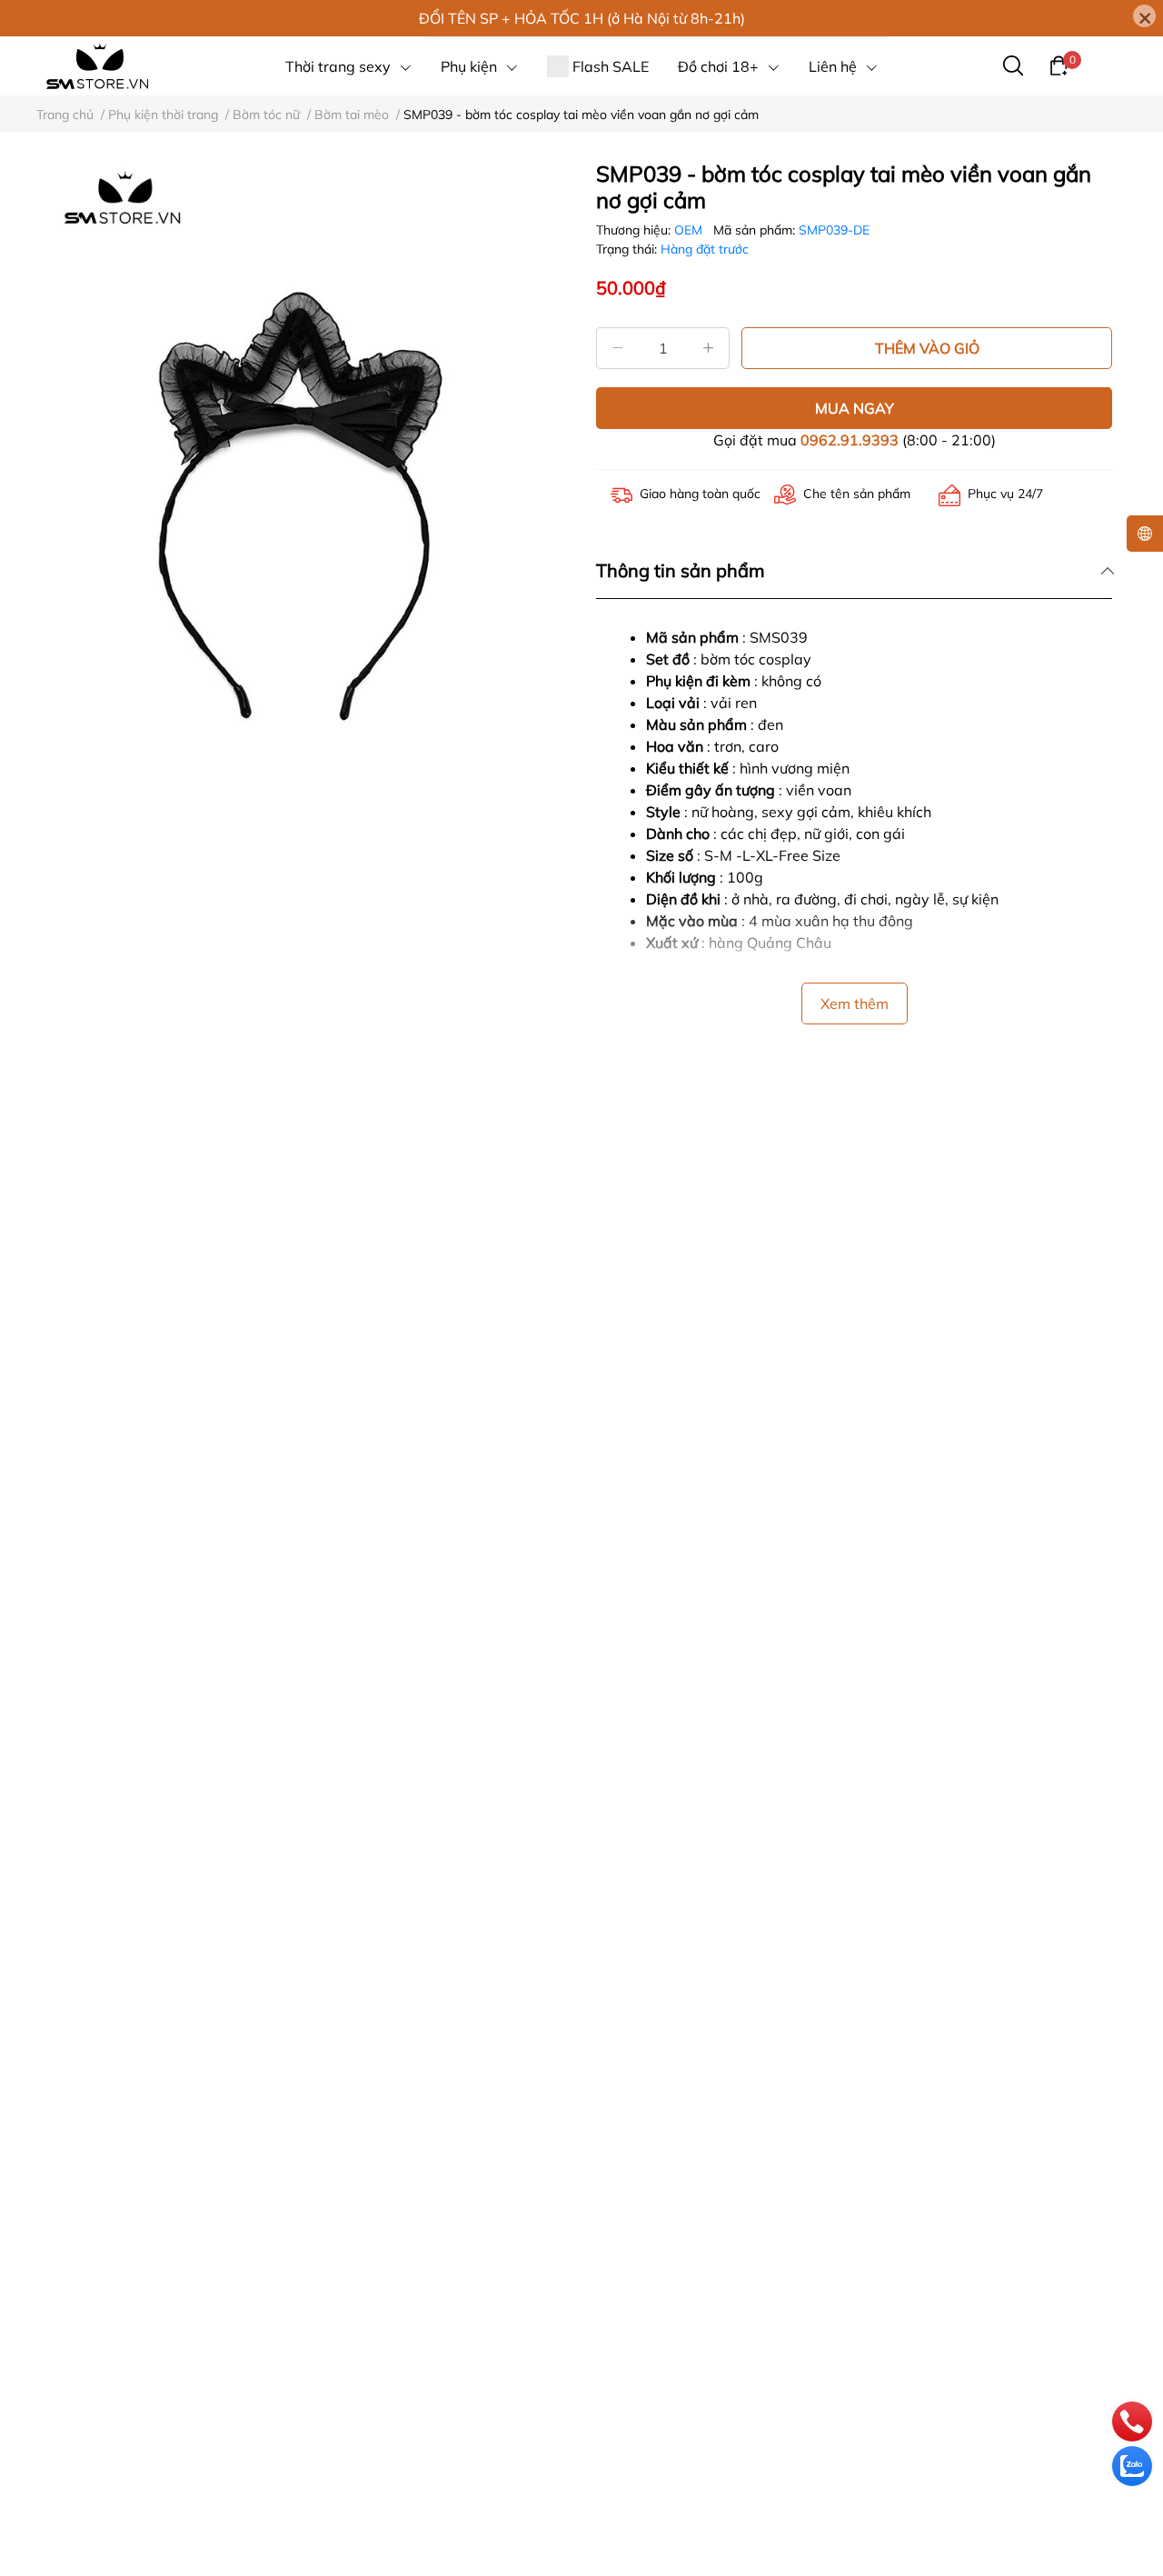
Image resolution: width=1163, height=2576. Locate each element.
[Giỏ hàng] (1059, 65)
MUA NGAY (855, 408)
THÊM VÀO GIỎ (927, 348)
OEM (690, 230)
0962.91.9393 (850, 440)
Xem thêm (855, 1003)
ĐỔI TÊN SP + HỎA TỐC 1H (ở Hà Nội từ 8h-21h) (582, 18)
